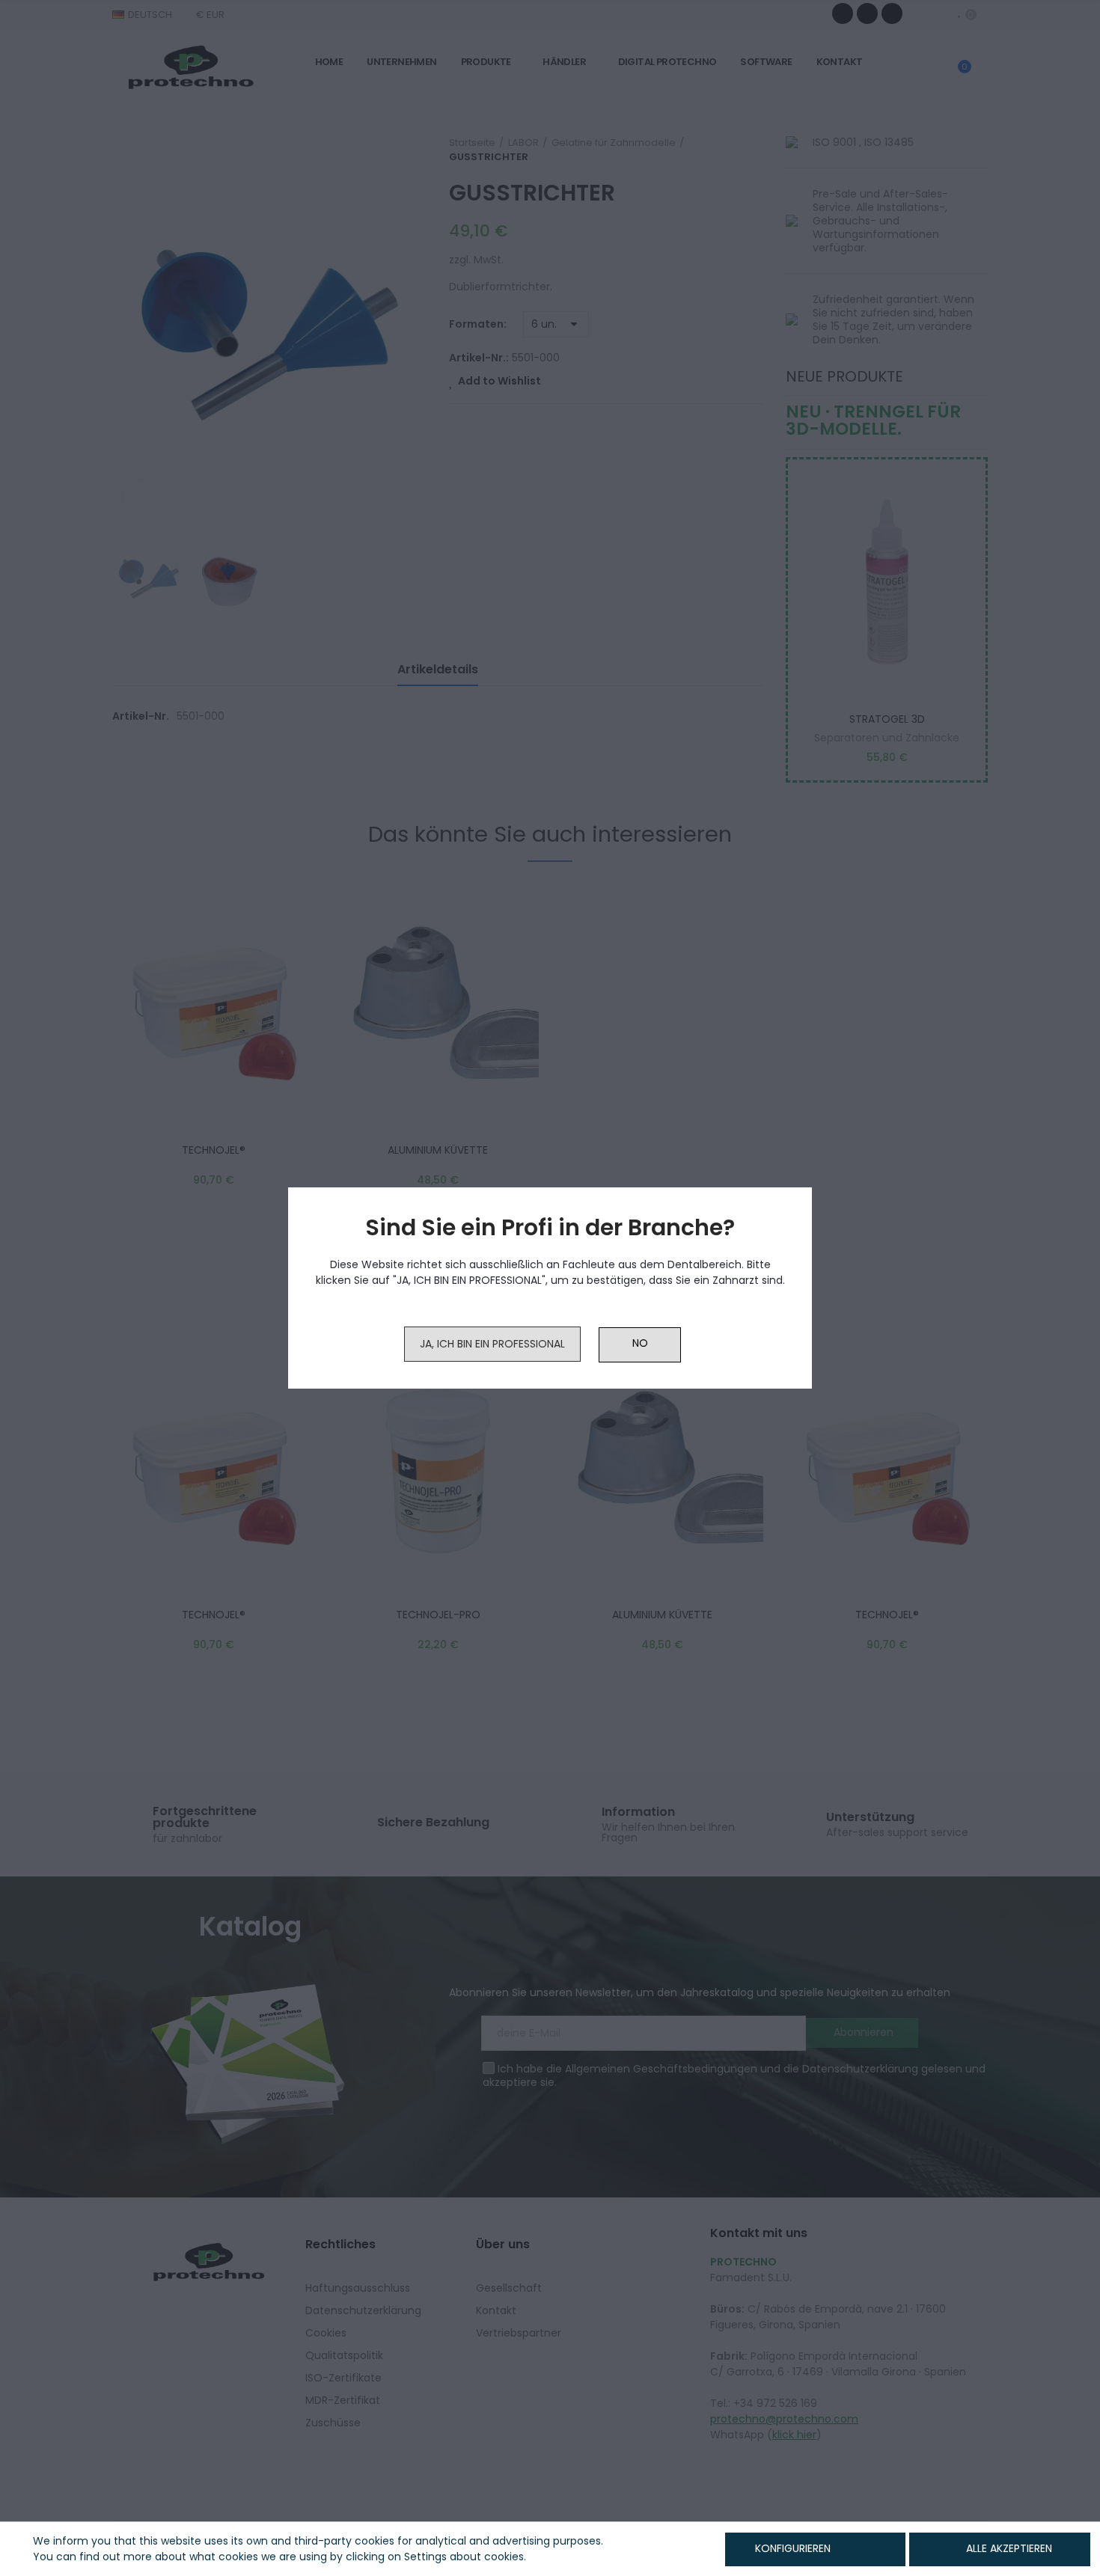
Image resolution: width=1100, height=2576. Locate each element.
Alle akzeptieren (1009, 2548)
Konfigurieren (791, 2548)
